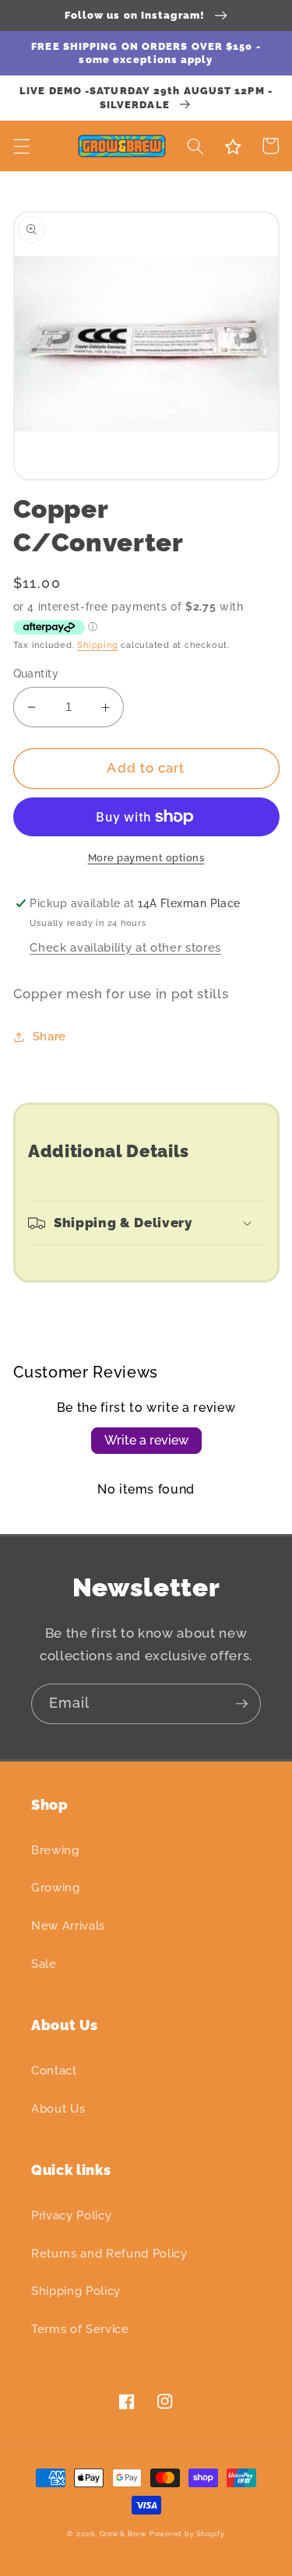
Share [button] (49, 1036)
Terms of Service (80, 2329)
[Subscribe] (241, 1704)
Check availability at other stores (125, 948)
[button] (21, 146)
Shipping (97, 645)
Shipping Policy (76, 2291)
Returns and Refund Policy (109, 2254)
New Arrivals (68, 1926)
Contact (54, 2071)
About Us (58, 2109)
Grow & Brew (123, 2534)
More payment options (146, 858)
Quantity (36, 674)
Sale (44, 1964)
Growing (56, 1888)
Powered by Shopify (187, 2534)
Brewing (55, 1850)
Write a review (146, 1440)
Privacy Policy (71, 2215)
